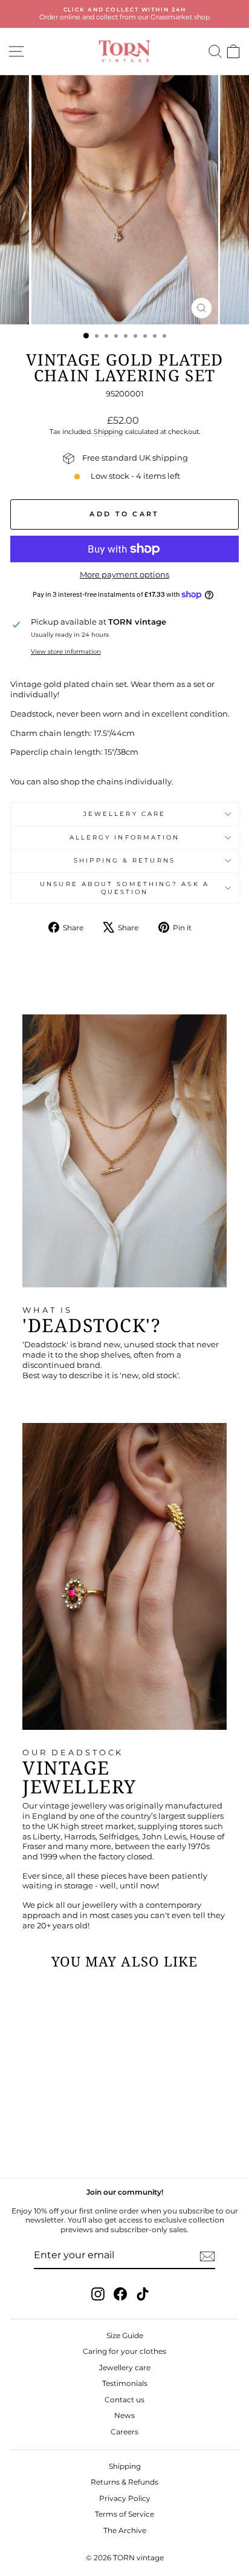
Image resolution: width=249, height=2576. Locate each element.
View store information (66, 652)
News (124, 2415)
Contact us (124, 2400)
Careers (124, 2432)
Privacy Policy (125, 2498)
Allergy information (125, 837)
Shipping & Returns (124, 860)
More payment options (124, 575)
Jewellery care (124, 814)
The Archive (125, 2530)
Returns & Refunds (124, 2482)
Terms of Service (124, 2514)
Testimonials (125, 2383)
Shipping (108, 432)
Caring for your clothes (124, 2351)
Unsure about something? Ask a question (124, 888)
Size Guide (125, 2335)
